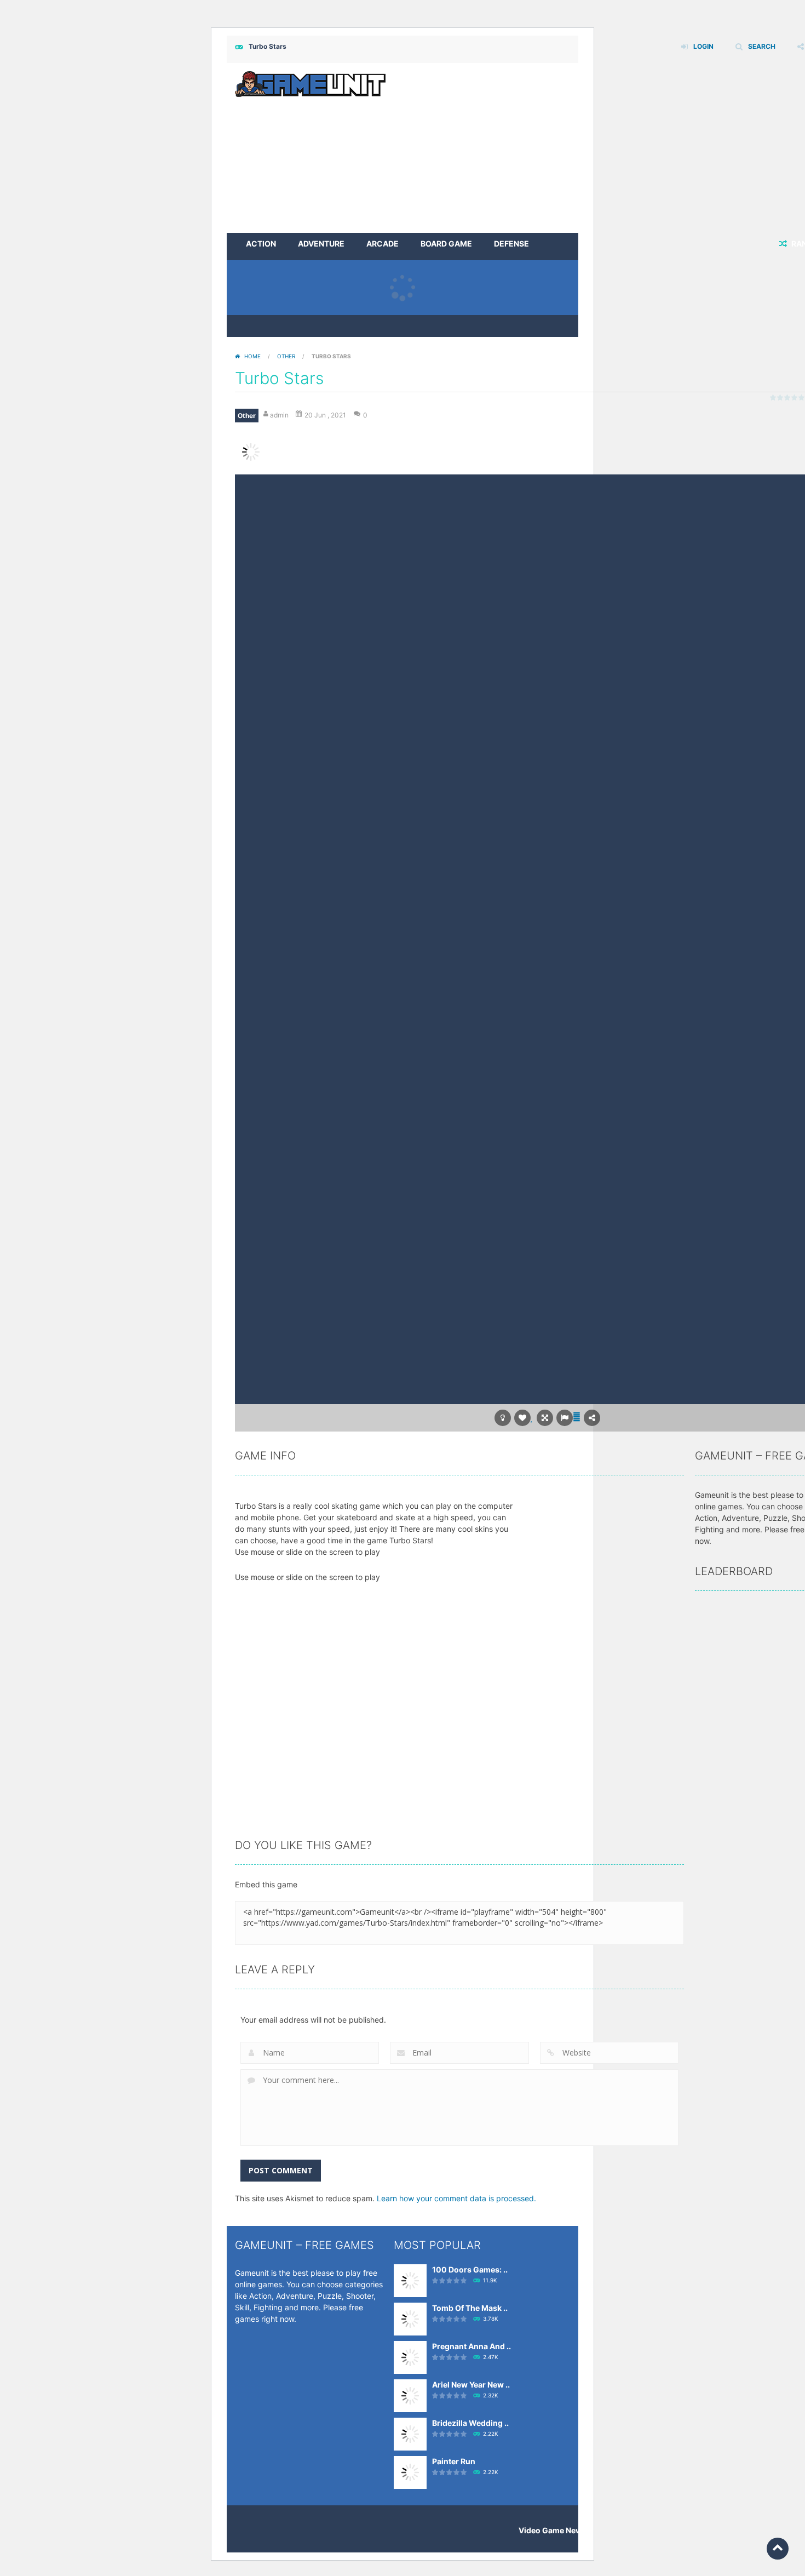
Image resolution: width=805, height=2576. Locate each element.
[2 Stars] (781, 397)
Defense (511, 244)
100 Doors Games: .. (470, 2269)
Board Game (446, 244)
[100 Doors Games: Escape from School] (410, 2280)
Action (261, 244)
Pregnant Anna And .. (472, 2346)
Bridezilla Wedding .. (470, 2423)
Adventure (321, 244)
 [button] (577, 1416)
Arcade (383, 244)
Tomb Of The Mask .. (470, 2308)
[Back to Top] (778, 2549)
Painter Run (454, 2461)
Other (286, 356)
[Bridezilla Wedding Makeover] (410, 2433)
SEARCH (762, 46)
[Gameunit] (310, 83)
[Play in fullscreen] (545, 1418)
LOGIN (703, 46)
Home (252, 356)
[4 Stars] (795, 397)
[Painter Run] (410, 2472)
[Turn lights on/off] (503, 1418)
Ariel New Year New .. (471, 2385)
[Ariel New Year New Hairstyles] (410, 2395)
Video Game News (553, 2530)
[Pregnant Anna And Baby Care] (410, 2357)
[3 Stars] (788, 397)
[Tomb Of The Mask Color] (410, 2318)
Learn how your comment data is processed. (456, 2198)
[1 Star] (774, 397)
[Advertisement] (547, 557)
